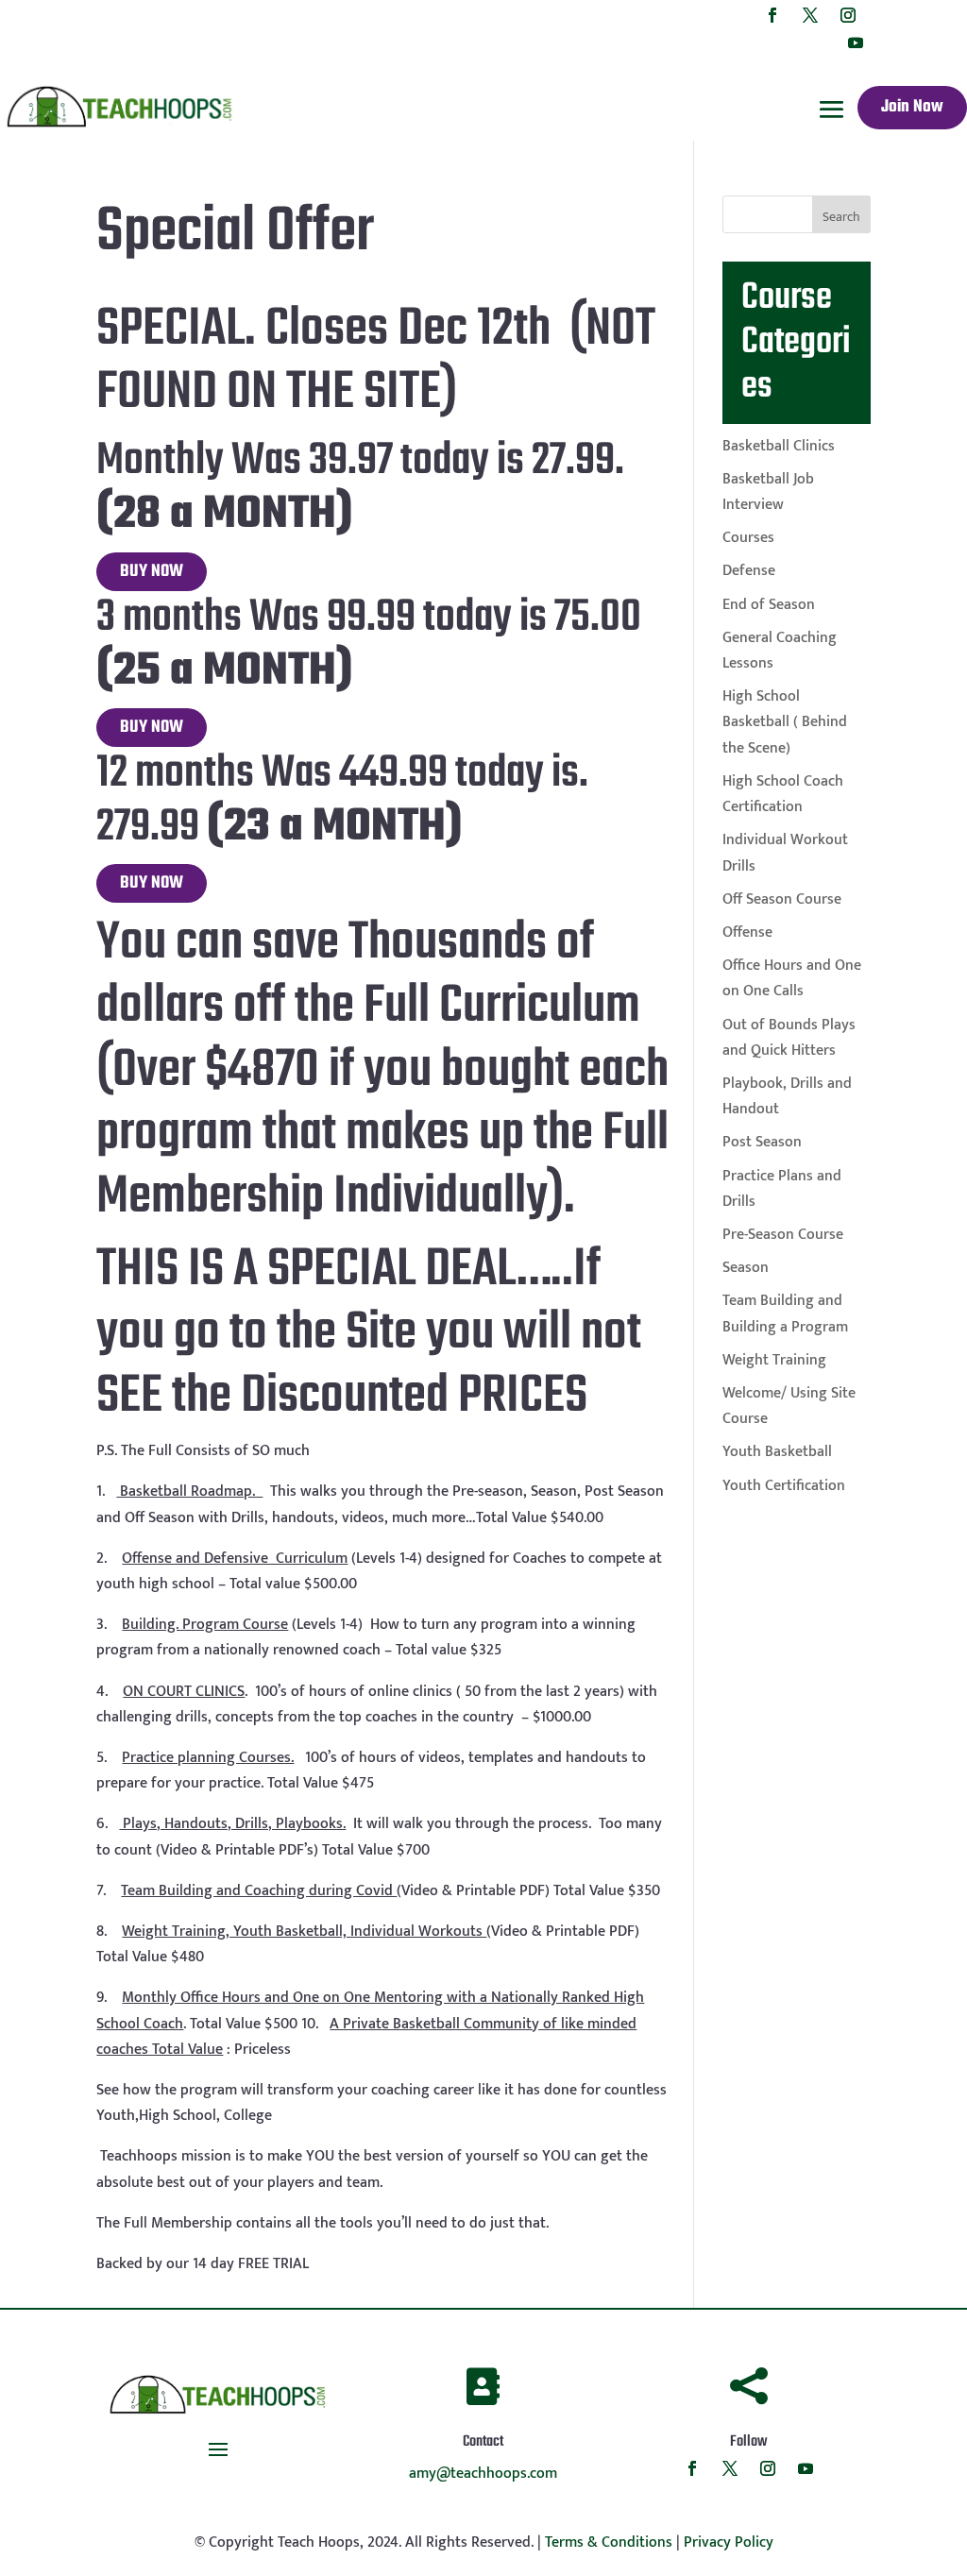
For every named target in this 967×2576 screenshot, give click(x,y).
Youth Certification (784, 1486)
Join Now (912, 107)
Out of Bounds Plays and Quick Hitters (789, 1038)
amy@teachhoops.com (483, 2474)
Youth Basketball (777, 1452)
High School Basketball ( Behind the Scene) (785, 722)
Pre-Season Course (783, 1235)
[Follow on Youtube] (856, 42)
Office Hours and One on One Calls (792, 978)
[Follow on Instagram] (848, 15)
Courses (748, 538)
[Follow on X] (810, 15)
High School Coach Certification (783, 794)
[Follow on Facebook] (772, 15)
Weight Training (774, 1360)
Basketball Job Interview (768, 492)
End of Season (769, 605)
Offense (747, 932)
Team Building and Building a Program (785, 1313)
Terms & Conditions (609, 2542)
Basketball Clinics (779, 446)
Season (746, 1268)
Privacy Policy (729, 2542)
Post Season (762, 1142)
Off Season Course (782, 899)
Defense (749, 571)
